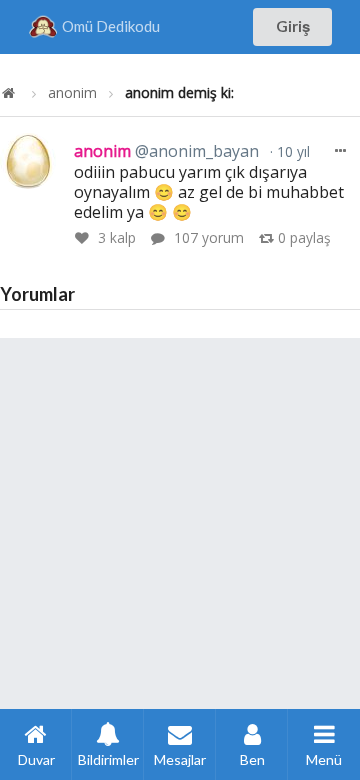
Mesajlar (180, 759)
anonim (72, 93)
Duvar (36, 759)
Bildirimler (108, 759)
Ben (252, 759)
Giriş (293, 26)
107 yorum (209, 237)
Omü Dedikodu (111, 26)
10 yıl (291, 151)
